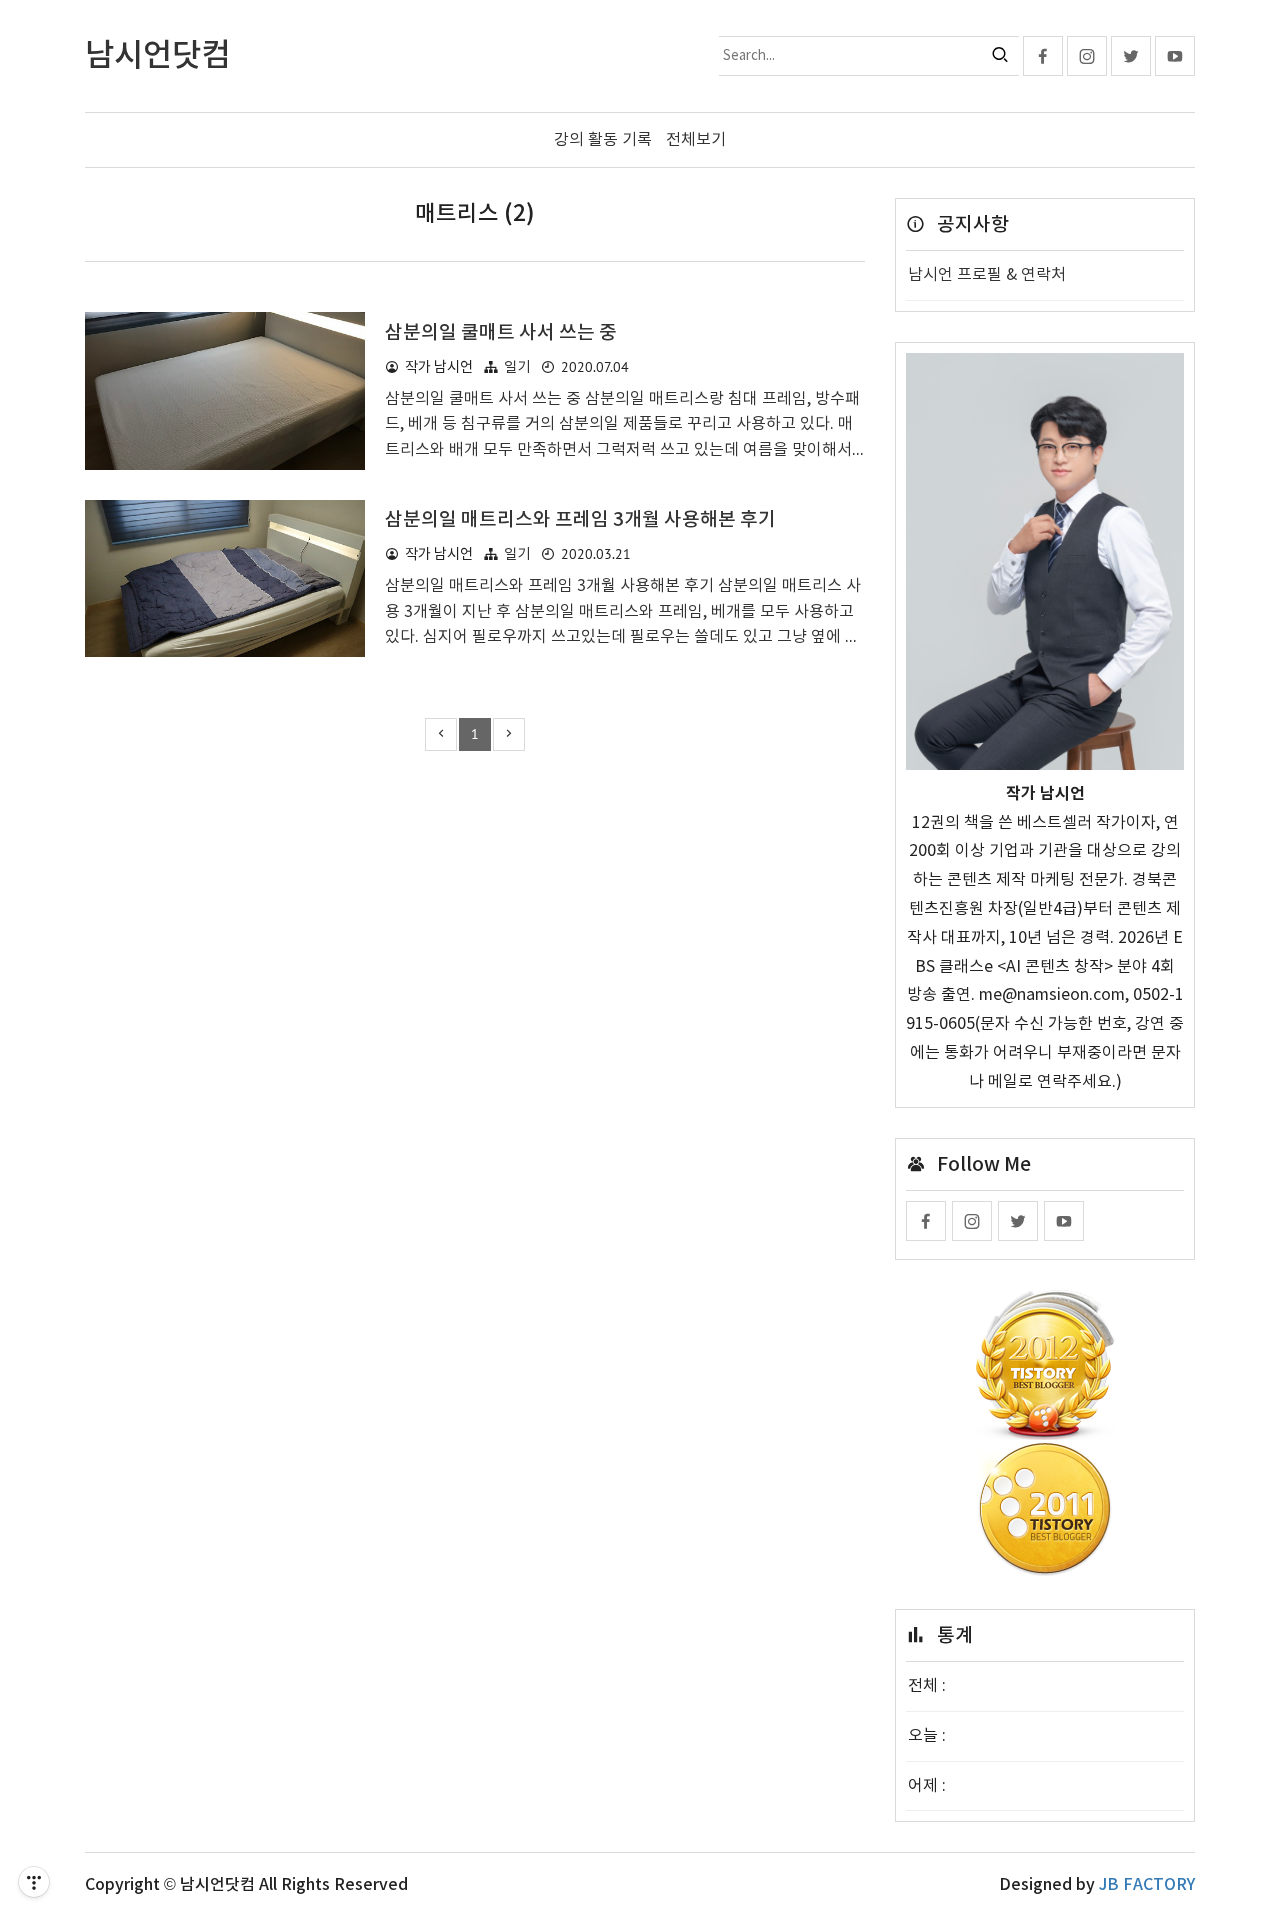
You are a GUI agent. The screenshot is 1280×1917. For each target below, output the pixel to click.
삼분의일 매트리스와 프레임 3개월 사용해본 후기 (580, 520)
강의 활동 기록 (603, 140)
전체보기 (696, 140)
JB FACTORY (1147, 1885)
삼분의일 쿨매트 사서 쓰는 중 (501, 333)
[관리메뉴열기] (34, 1882)
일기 (517, 367)
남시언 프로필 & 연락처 (987, 275)
